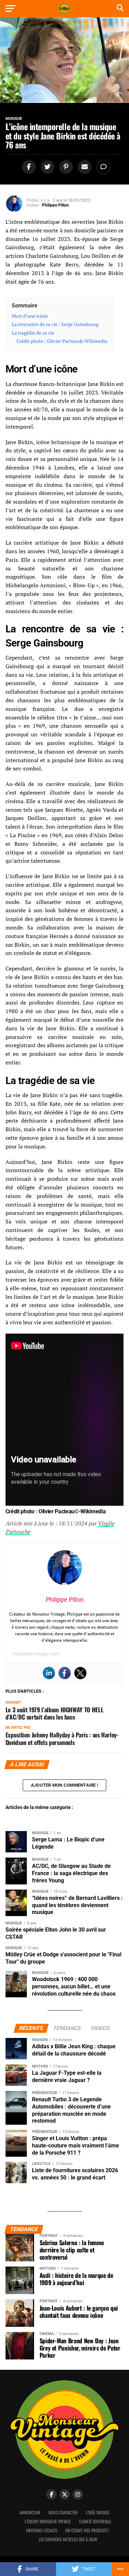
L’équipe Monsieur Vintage (48, 2521)
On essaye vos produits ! (88, 2530)
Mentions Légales (42, 2530)
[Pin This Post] (65, 167)
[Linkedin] (49, 1673)
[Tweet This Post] (46, 167)
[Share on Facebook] (28, 167)
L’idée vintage (98, 2512)
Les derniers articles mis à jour (68, 2539)
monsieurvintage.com (36, 1654)
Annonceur (30, 2512)
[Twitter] (80, 1673)
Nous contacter (63, 2512)
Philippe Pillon (55, 205)
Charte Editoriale (95, 2521)
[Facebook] (65, 1673)
